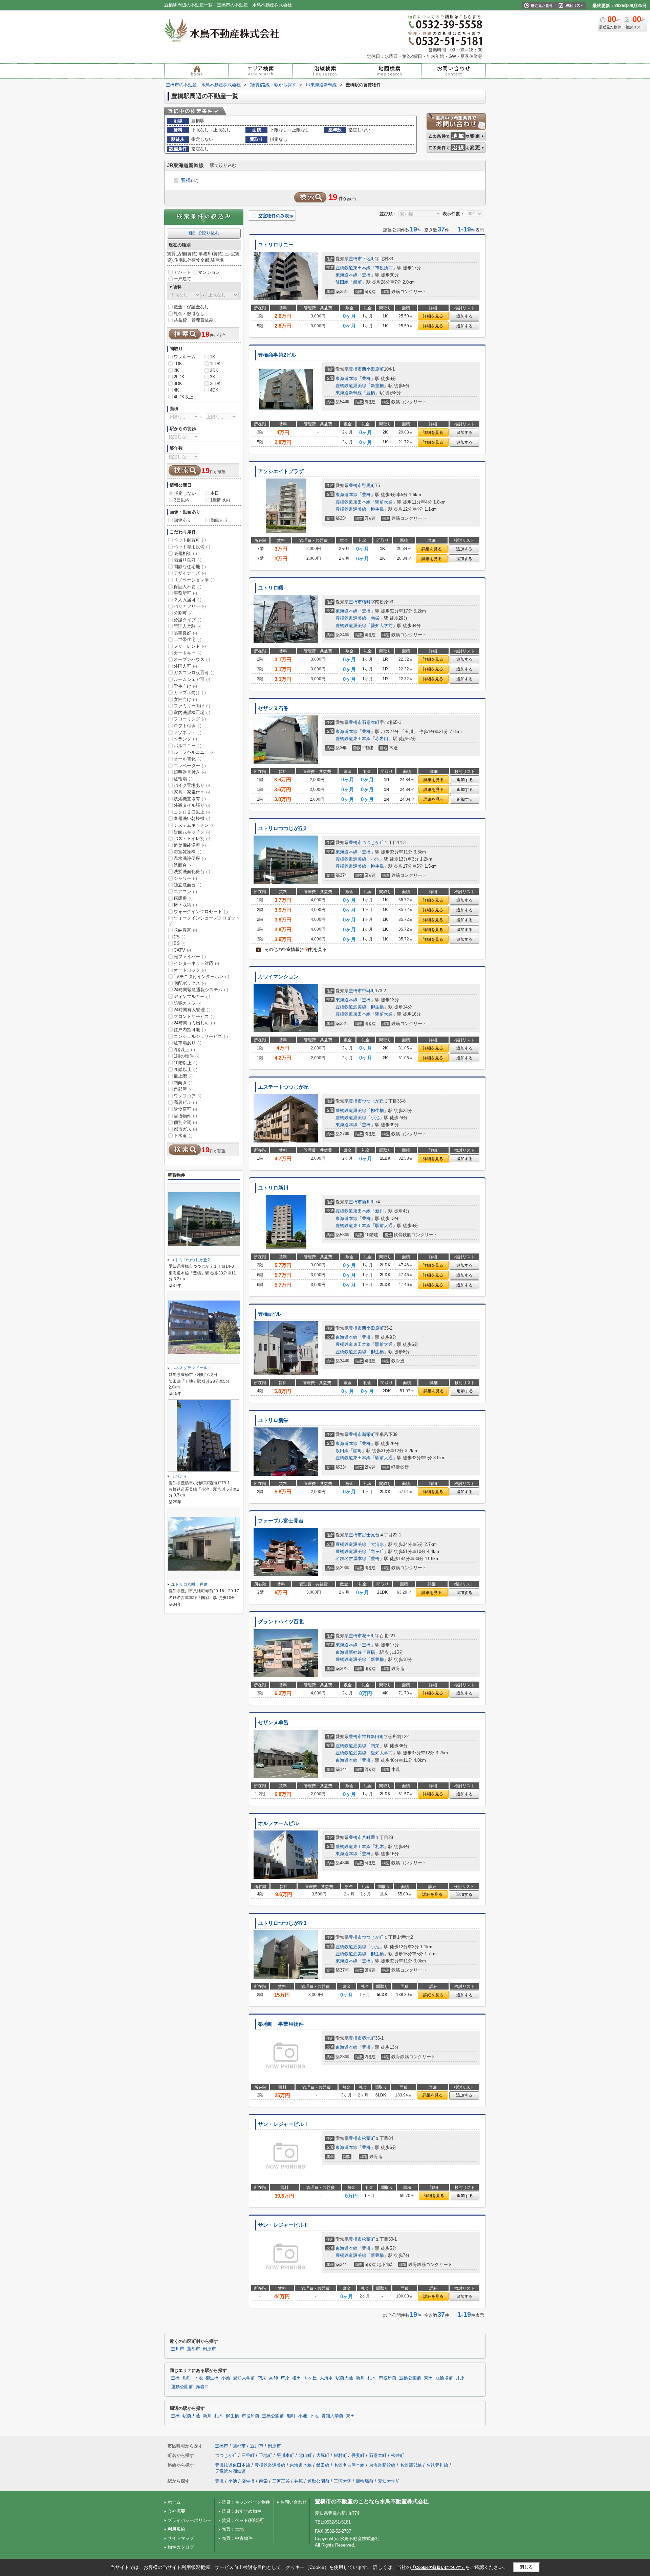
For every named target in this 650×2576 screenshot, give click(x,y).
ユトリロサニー (276, 245)
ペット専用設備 (192, 547)
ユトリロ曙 (271, 588)
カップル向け (190, 693)
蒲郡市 (193, 2349)
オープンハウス (192, 659)
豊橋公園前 (410, 2378)
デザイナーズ (190, 573)
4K (176, 390)
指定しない (185, 493)
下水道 (183, 1136)
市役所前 (384, 268)
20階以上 (186, 1070)
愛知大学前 (382, 626)
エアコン (185, 892)
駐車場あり (188, 1043)
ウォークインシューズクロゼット (204, 921)
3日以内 (182, 500)
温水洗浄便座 (190, 858)
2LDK (179, 377)
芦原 (285, 2378)
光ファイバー (190, 957)
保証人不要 (188, 587)
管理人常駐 (188, 626)
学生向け (185, 686)
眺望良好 (185, 633)
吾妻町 (358, 2455)
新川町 (369, 1202)
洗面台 (183, 865)
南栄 (375, 618)
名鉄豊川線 (437, 2465)
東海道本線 (346, 275)
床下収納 (185, 905)
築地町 (369, 2038)
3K (213, 377)
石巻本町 (371, 722)
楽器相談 (185, 553)
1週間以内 (220, 500)
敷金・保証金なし (191, 307)
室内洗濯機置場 (192, 713)
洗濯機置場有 (190, 799)
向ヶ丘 (377, 1551)
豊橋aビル (269, 1314)
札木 (380, 1847)
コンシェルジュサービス (201, 1036)
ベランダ (185, 739)
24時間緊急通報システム (201, 990)
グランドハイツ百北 (281, 1622)
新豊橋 (377, 386)
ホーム (174, 2502)
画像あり (182, 520)
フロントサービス (194, 1016)
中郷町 (369, 991)
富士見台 (371, 1535)
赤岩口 (382, 739)
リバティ (179, 1476)
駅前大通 (384, 502)
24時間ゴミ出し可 (194, 1023)
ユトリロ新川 (273, 1188)
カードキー (188, 653)
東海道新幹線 (349, 393)
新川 (380, 1211)
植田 (297, 2378)
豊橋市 (355, 259)
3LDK (215, 384)
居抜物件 (185, 1116)
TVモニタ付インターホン (201, 976)
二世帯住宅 (188, 639)
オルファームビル (278, 1823)
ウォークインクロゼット (201, 912)
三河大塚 (343, 2481)
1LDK (215, 364)
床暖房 (183, 898)
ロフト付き (188, 726)
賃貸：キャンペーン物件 (246, 2502)
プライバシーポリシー (190, 2520)
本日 (215, 493)
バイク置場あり (192, 785)
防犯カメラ (188, 1003)
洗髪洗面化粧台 (192, 872)
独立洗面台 (188, 885)
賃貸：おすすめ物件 (242, 2511)
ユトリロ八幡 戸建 (189, 1584)
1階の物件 (187, 1056)
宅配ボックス (190, 983)
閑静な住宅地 (190, 567)
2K (176, 370)
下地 (198, 2378)
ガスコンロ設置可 (194, 673)
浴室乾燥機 (188, 852)
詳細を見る (433, 316)
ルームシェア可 (192, 679)
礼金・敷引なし (189, 314)
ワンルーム (185, 357)
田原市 (209, 2349)
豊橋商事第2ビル (277, 355)
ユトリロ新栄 (273, 1420)
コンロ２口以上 (192, 812)
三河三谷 (281, 2481)
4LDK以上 (183, 397)
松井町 (398, 2455)
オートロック (190, 970)
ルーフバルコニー (194, 752)
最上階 (183, 1076)
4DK (214, 390)
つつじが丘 (373, 842)
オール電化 (188, 759)
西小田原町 (373, 369)
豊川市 (178, 2349)
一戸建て (182, 279)
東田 (428, 2378)
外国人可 (185, 666)
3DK (178, 384)
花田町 (369, 1636)
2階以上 (184, 1050)
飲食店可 (185, 1109)
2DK (214, 370)
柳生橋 (377, 509)
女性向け (185, 699)
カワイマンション (278, 977)
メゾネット (188, 732)
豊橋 (190, 180)
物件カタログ (181, 2547)
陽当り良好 (188, 560)
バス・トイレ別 (192, 838)
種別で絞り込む (204, 233)
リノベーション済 (194, 580)
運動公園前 (182, 2387)
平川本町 (285, 2455)
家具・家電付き (192, 792)
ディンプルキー (192, 996)
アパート (182, 272)
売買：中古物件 (237, 2538)
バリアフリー (190, 606)
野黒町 (369, 485)
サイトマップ (181, 2538)
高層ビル (185, 1102)
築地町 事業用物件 (281, 2024)
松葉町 (369, 2138)
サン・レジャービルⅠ (283, 2124)
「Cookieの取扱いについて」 (438, 2568)
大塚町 (323, 2455)
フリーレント (190, 646)
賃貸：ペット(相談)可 (243, 2520)
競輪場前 (444, 2378)
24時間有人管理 (192, 1010)
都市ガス (185, 1129)
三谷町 (248, 2455)
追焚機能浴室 (190, 845)
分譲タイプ (188, 620)
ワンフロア (188, 1096)
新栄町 (369, 1434)
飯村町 (340, 2455)
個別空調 (185, 1122)
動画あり (219, 520)
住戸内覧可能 (190, 1030)
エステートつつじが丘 (283, 1087)
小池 (375, 859)
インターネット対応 (196, 963)
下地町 (369, 259)
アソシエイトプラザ (281, 471)
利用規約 (176, 2529)
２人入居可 (188, 600)
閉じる (526, 2567)
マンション (209, 272)
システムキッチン (194, 825)
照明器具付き (190, 772)
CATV (182, 950)
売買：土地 (233, 2529)
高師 (274, 2378)
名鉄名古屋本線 (351, 1559)
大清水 (377, 1544)
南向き (183, 1083)
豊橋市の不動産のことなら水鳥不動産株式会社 (372, 2501)
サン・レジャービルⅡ (283, 2225)
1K (213, 357)
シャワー (185, 878)
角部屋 (183, 1089)
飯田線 (342, 282)
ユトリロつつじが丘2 (282, 828)
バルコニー (188, 746)
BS (180, 943)
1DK (178, 364)
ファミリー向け (192, 706)
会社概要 (176, 2511)
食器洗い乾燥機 (192, 818)
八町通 (369, 1837)
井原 (460, 2378)
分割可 (183, 613)
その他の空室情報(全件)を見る (292, 949)
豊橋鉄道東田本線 (353, 268)
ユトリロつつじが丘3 (282, 1923)
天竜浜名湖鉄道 (230, 2471)
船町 (357, 282)
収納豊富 (185, 930)
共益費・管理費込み (193, 320)
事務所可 (185, 593)
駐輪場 (183, 779)
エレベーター (190, 766)
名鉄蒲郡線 (411, 2465)
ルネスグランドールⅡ (191, 1368)
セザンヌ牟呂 (273, 1723)
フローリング (190, 719)
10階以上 (186, 1063)
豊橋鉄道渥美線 (351, 386)
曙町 (366, 602)
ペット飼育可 (190, 540)
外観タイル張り (192, 805)
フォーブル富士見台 (281, 1521)
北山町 (305, 2455)
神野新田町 (373, 1737)
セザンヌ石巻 (273, 708)
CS (180, 937)
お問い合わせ (294, 2502)
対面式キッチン (192, 832)
